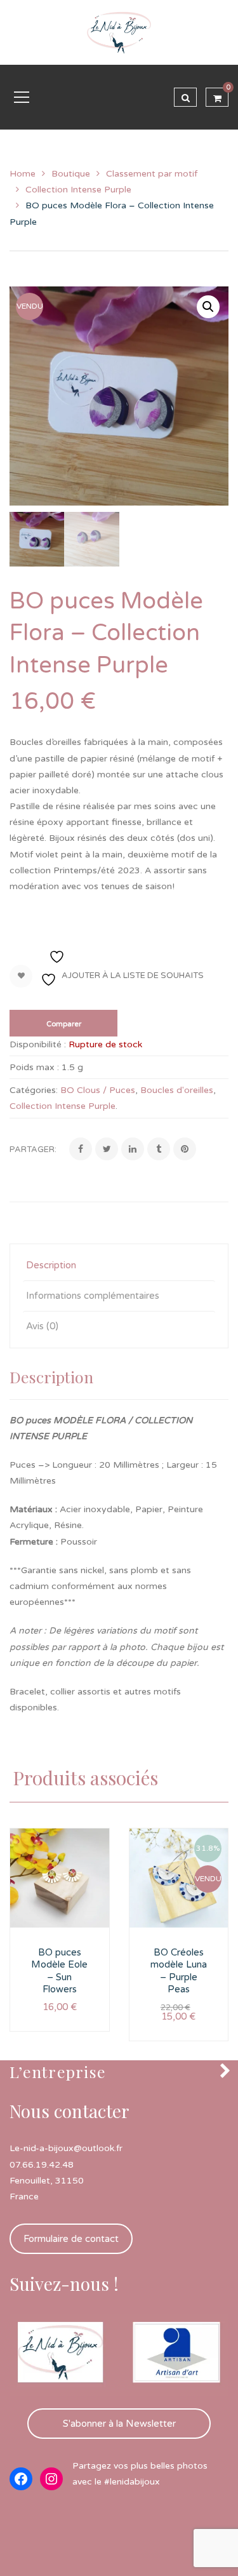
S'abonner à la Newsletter (119, 2424)
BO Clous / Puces (98, 1090)
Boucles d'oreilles (177, 1090)
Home (23, 174)
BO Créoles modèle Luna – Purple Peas (179, 1971)
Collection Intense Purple (78, 190)
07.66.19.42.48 (42, 2165)
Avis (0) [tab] (42, 1326)
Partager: (33, 1150)
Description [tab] (51, 1265)
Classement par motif (152, 174)
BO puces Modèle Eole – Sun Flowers (59, 1971)
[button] (208, 307)
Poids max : (34, 1067)
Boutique (71, 174)
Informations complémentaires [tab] (93, 1296)
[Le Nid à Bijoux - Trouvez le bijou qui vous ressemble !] (119, 32)
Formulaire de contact (71, 2239)
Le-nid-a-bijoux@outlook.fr (66, 2148)
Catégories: (34, 1090)
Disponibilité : (38, 1044)
